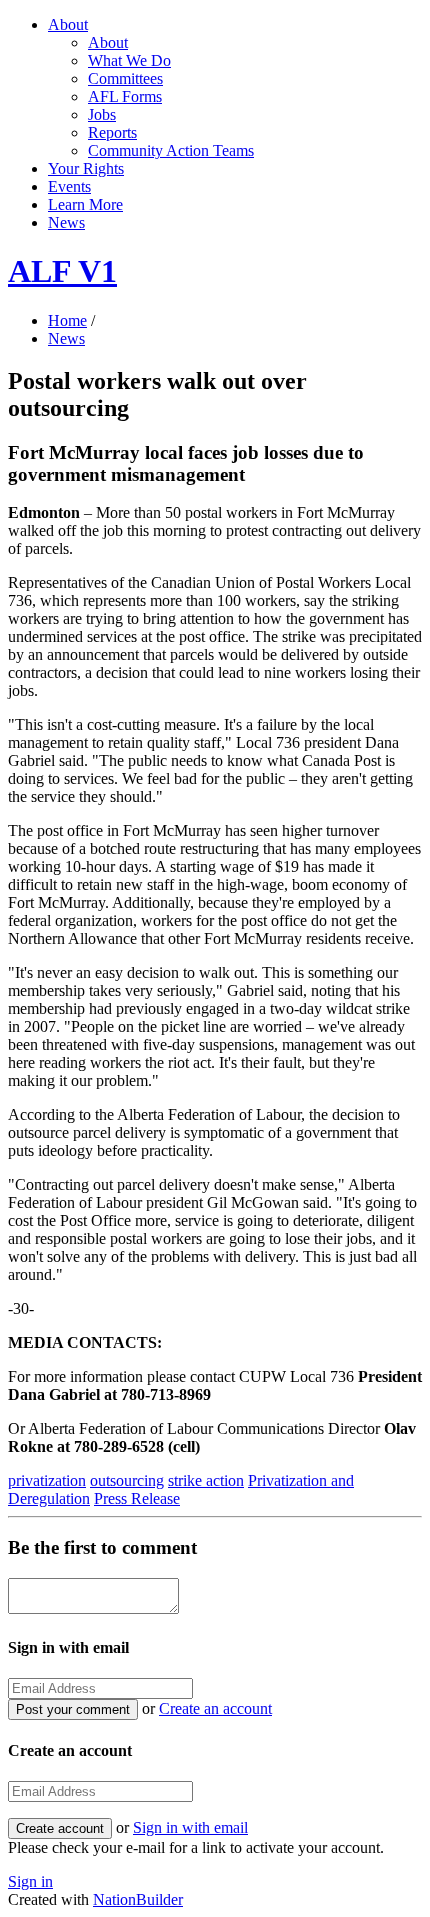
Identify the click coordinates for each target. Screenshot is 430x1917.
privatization (47, 1480)
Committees (125, 78)
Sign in (30, 1881)
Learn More (85, 204)
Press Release (137, 1498)
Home (67, 320)
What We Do (129, 60)
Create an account (215, 1708)
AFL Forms (125, 96)
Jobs (102, 114)
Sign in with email (190, 1827)
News (66, 222)
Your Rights (86, 168)
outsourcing (127, 1480)
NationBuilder (138, 1899)
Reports (112, 132)
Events (69, 186)
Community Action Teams (171, 150)
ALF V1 (62, 271)
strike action (206, 1480)
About (68, 24)
